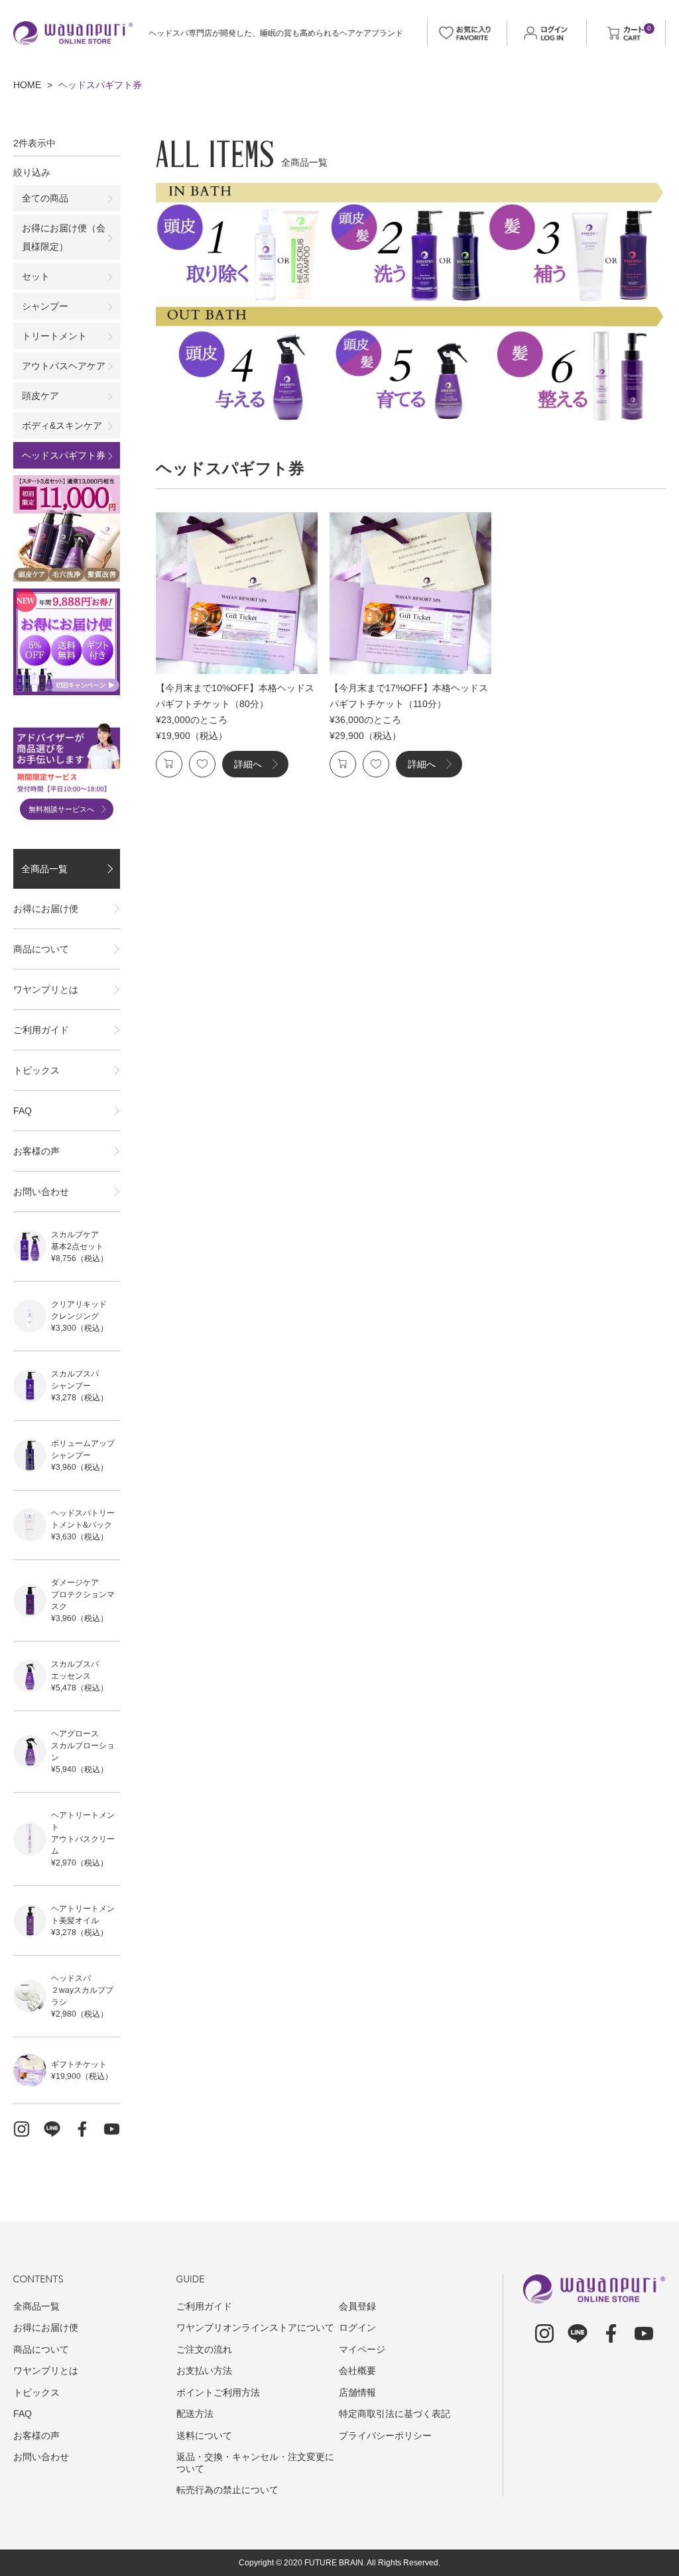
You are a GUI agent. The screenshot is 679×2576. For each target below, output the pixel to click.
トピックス (36, 1070)
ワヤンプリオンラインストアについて (255, 2327)
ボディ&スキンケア (62, 425)
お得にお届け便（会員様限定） (64, 237)
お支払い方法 (204, 2371)
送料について (204, 2436)
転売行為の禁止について (227, 2490)
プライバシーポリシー (385, 2436)
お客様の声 (36, 1151)
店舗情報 (357, 2392)
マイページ (362, 2349)
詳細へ (248, 764)
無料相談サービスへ (61, 809)
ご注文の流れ (204, 2349)
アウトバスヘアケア (64, 366)
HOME (27, 85)
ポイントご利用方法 (218, 2392)
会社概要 (357, 2371)
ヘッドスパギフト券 (64, 455)
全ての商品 (45, 198)
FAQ (23, 1111)
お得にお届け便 (46, 909)
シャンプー (45, 306)
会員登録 (357, 2306)
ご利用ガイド (41, 1030)
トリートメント (54, 336)
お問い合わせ (41, 1192)
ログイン (357, 2327)
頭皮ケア (40, 396)
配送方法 (195, 2414)
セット (36, 276)
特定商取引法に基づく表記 (395, 2414)
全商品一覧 (44, 869)
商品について (41, 949)
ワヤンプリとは (46, 989)
